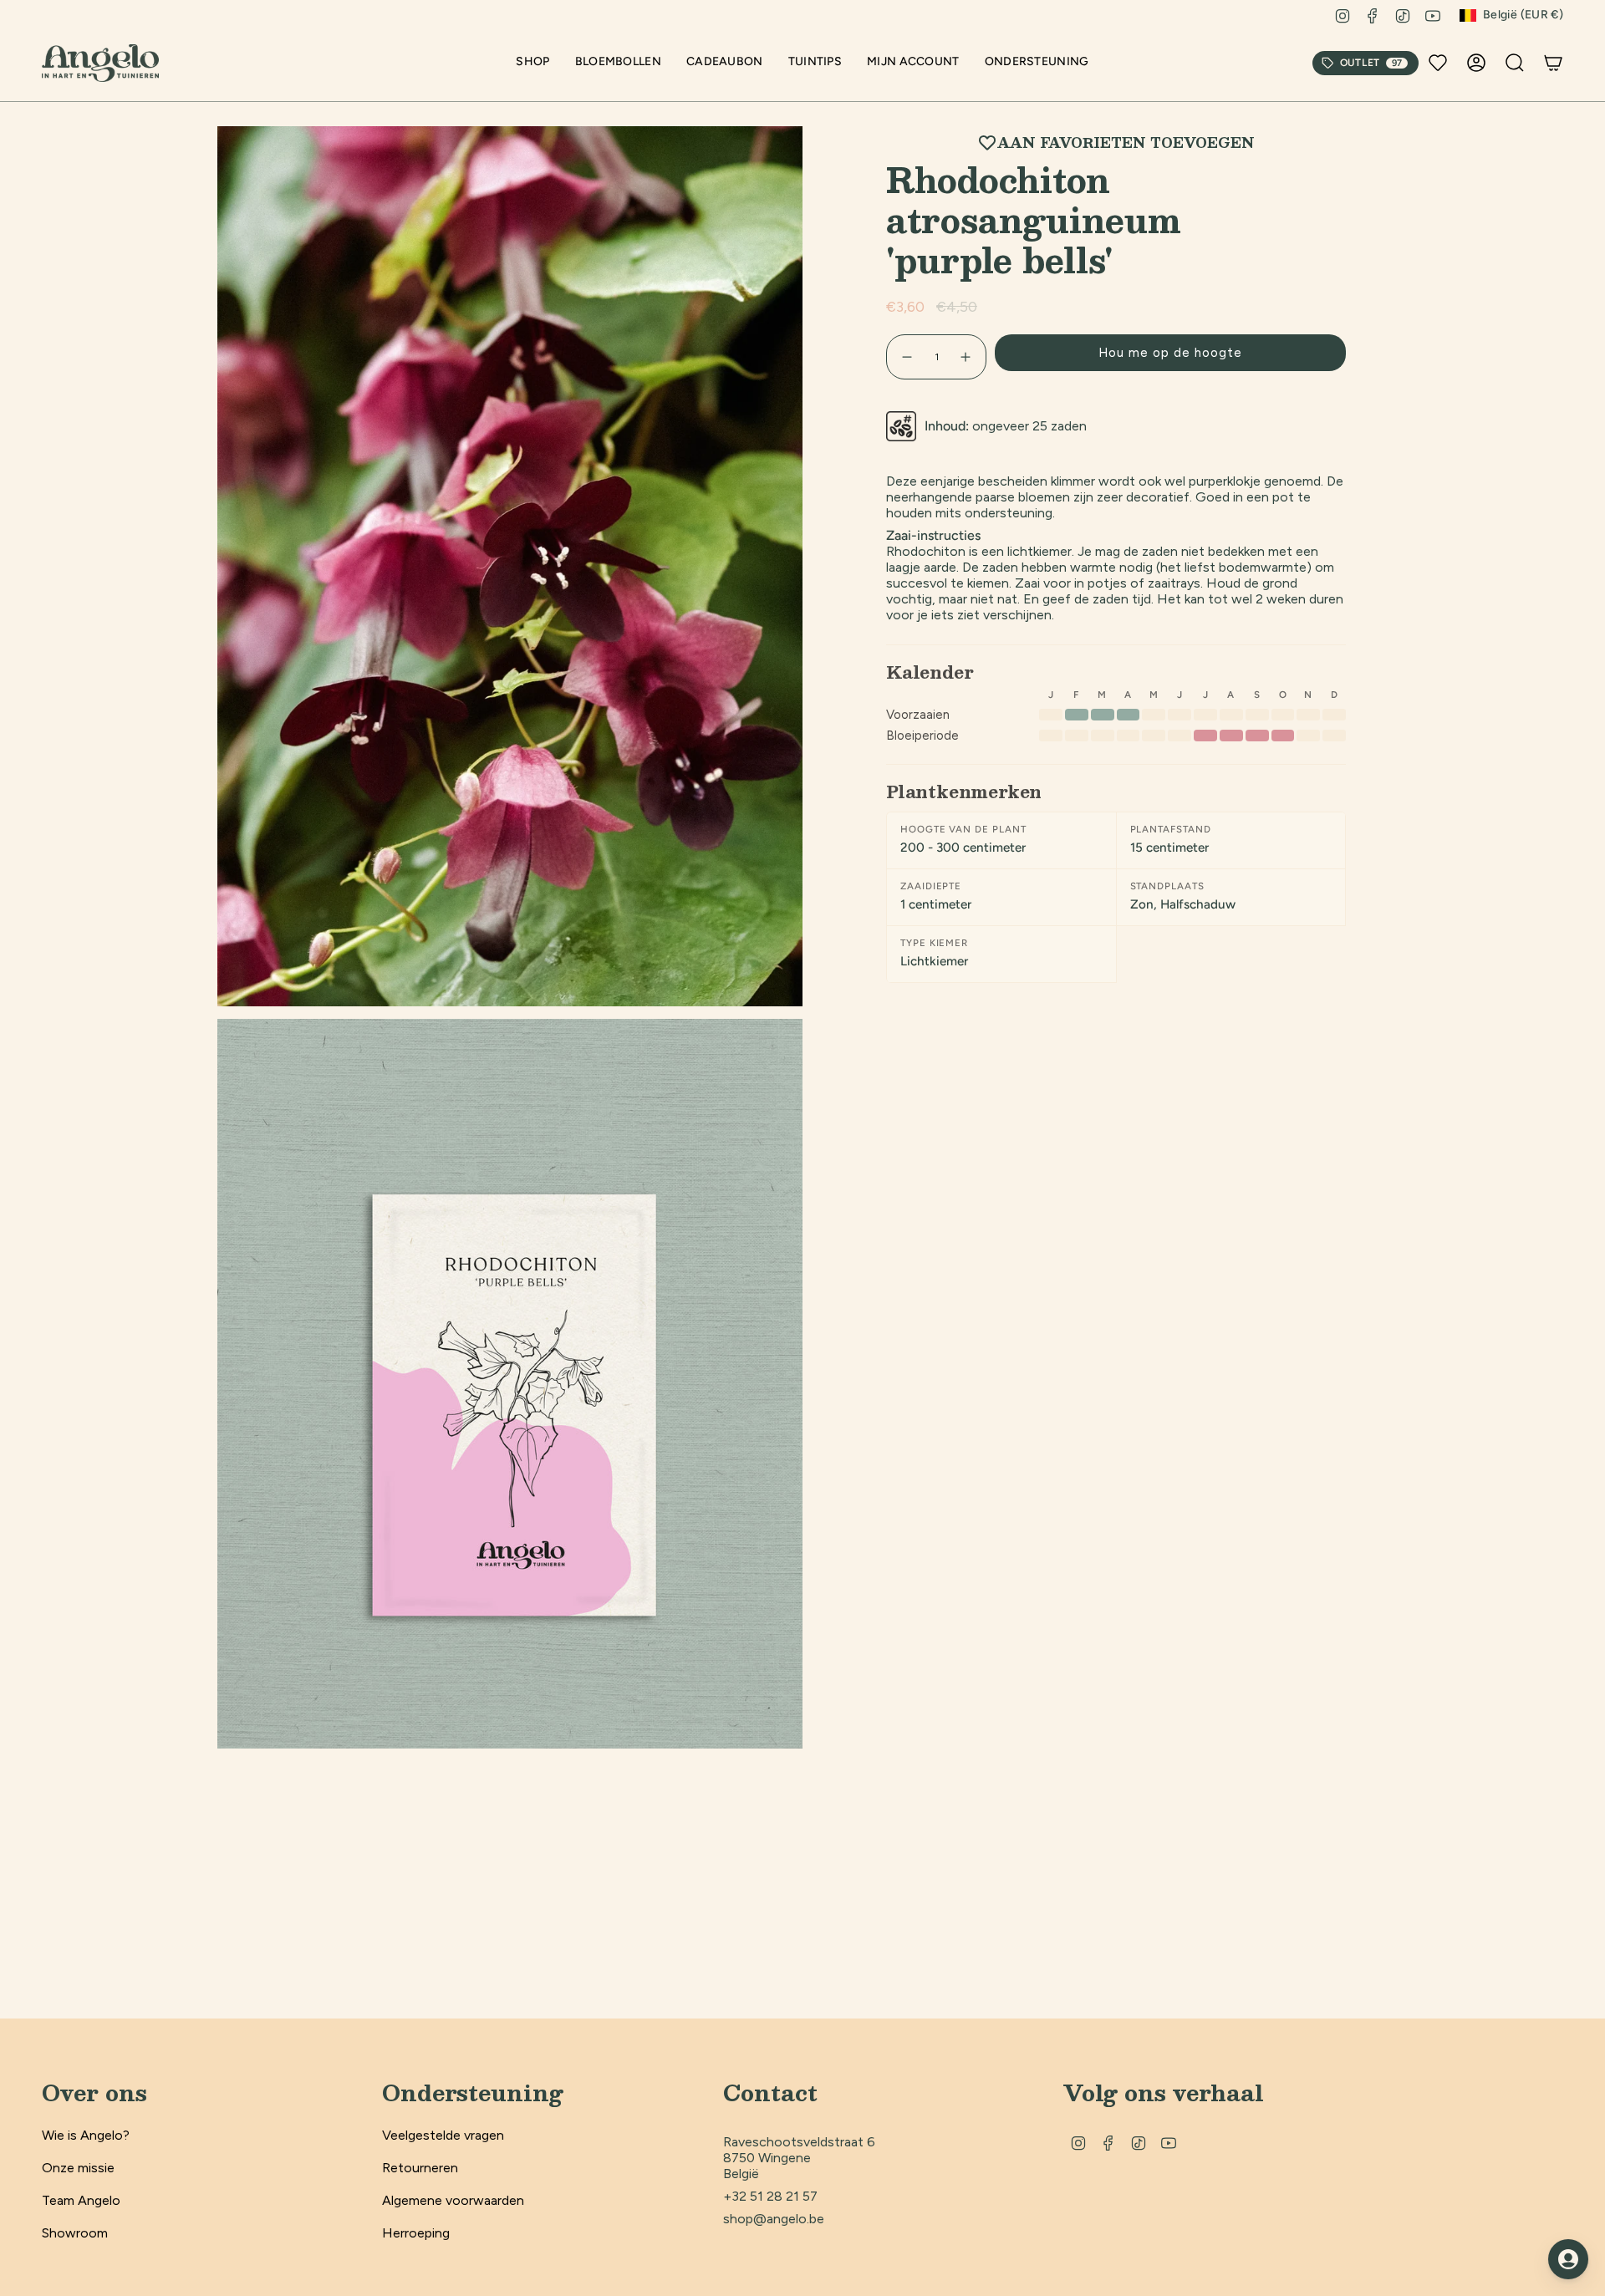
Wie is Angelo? (86, 2135)
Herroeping (416, 2233)
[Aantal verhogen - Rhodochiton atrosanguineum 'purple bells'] (966, 357)
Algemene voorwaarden (453, 2200)
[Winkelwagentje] (1553, 63)
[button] (532, 63)
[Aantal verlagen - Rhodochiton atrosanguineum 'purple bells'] (906, 357)
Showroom (75, 2233)
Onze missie (78, 2168)
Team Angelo (81, 2200)
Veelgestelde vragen (443, 2135)
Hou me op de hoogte (1170, 353)
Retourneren (420, 2168)
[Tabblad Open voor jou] (1568, 2259)
